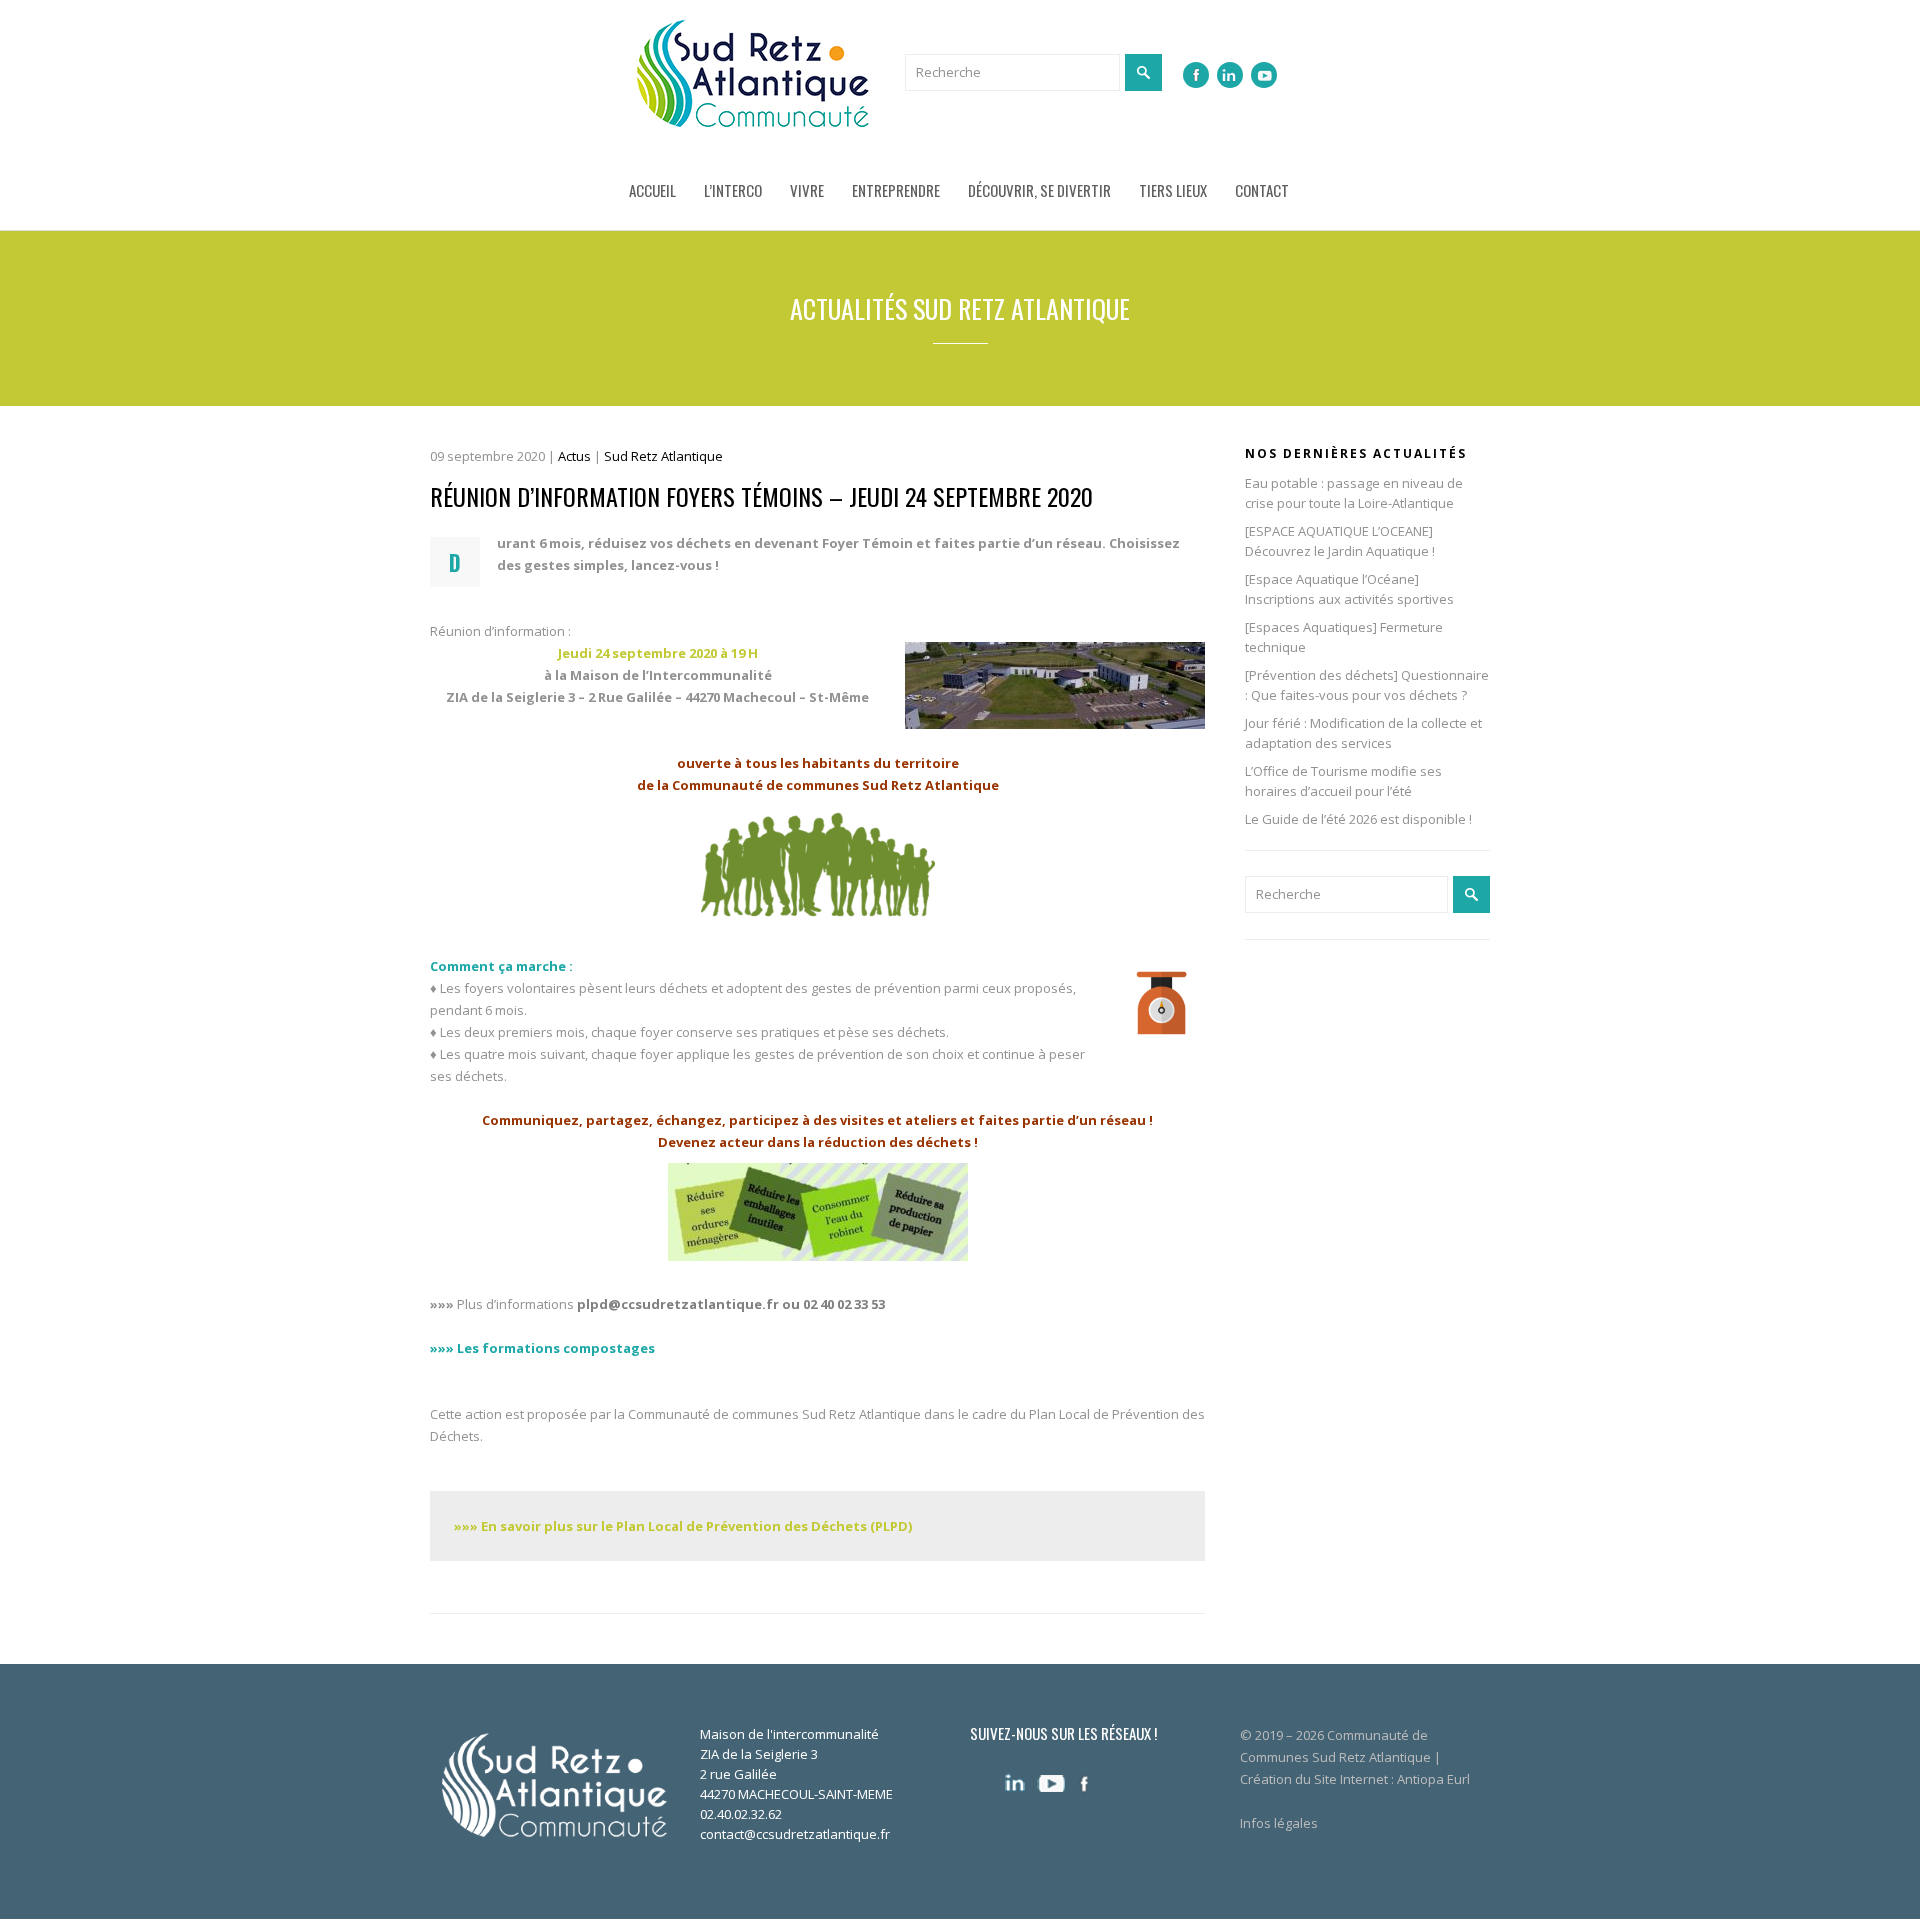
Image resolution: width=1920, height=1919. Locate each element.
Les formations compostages (554, 1348)
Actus (574, 456)
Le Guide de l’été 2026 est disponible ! (1358, 819)
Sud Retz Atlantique (663, 456)
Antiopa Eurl (1433, 1779)
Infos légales (1279, 1823)
